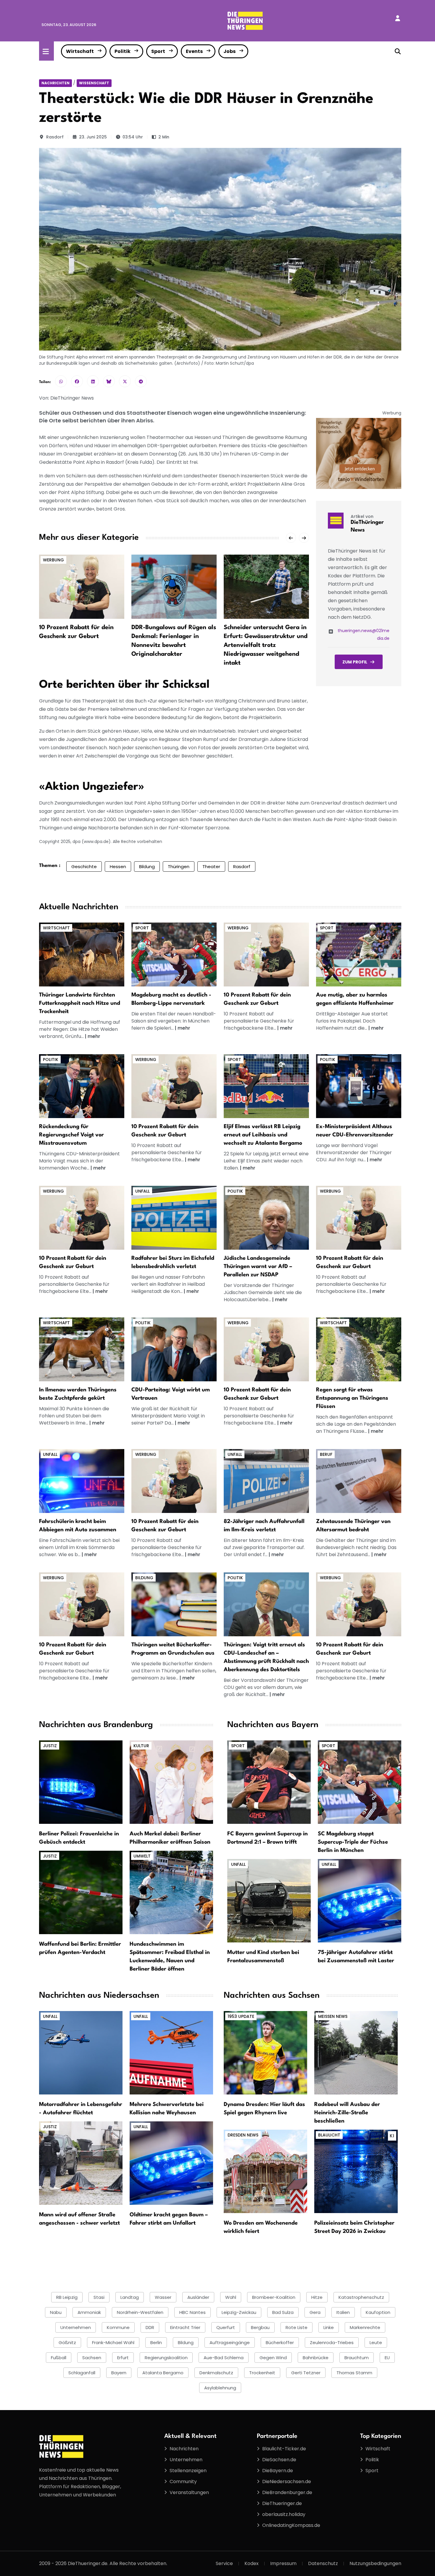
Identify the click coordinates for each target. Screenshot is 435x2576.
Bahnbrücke (316, 2358)
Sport (158, 51)
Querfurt (226, 2327)
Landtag (130, 2297)
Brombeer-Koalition (274, 2297)
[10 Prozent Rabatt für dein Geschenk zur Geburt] (82, 586)
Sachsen (92, 2358)
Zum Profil (355, 662)
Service (224, 2563)
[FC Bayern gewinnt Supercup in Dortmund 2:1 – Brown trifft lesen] (269, 1782)
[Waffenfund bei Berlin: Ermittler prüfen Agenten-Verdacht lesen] (81, 1892)
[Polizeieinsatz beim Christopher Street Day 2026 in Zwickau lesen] (356, 2171)
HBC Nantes (192, 2312)
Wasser (163, 2297)
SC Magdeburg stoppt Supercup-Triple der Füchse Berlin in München (353, 1842)
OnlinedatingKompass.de (291, 2525)
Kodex (252, 2563)
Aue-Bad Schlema (224, 2358)
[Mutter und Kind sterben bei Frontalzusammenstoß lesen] (269, 1901)
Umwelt (142, 1856)
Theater (211, 867)
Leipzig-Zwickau (239, 2312)
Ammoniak (89, 2312)
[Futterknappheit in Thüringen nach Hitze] (82, 954)
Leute (376, 2342)
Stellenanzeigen (188, 2471)
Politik (123, 51)
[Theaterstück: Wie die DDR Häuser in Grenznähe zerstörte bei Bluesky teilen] (109, 381)
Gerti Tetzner (306, 2373)
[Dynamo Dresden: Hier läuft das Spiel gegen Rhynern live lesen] (265, 2053)
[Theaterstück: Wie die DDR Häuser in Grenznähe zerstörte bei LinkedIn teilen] (93, 381)
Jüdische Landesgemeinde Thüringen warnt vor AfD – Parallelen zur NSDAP (258, 1267)
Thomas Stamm (354, 2373)
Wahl (231, 2297)
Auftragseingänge (230, 2342)
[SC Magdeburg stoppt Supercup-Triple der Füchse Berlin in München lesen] (360, 1782)
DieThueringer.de (282, 2503)
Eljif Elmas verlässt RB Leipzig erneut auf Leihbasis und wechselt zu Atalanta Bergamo (263, 1135)
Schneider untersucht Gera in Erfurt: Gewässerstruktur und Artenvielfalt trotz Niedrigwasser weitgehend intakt (266, 645)
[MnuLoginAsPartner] (398, 18)
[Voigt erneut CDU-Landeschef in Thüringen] (266, 1604)
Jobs (229, 51)
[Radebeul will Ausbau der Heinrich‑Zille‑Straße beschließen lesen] (356, 2053)
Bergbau (260, 2327)
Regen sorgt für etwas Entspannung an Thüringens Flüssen (352, 1398)
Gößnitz (67, 2342)
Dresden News (243, 2135)
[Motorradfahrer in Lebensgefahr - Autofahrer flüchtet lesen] (81, 2053)
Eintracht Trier (185, 2327)
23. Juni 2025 (93, 137)
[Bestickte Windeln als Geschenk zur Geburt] (266, 954)
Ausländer (198, 2297)
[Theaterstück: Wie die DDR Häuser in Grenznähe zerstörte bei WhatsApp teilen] (61, 381)
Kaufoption (378, 2312)
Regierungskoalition (166, 2358)
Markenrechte (365, 2327)
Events (194, 51)
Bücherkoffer (280, 2342)
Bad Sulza (283, 2312)
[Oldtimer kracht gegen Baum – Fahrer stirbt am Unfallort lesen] (171, 2163)
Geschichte (84, 867)
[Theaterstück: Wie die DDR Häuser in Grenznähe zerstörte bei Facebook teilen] (77, 381)
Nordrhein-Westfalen (140, 2312)
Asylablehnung (220, 2388)
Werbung (53, 560)
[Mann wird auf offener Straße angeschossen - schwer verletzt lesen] (81, 2163)
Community (183, 2481)
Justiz (50, 1746)
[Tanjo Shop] (359, 453)
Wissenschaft (94, 83)
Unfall (142, 1191)
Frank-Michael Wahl (113, 2342)
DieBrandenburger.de (287, 2492)
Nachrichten (55, 83)
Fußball (59, 2358)
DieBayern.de (278, 2471)
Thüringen (179, 867)
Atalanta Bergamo (163, 2373)
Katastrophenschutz (361, 2297)
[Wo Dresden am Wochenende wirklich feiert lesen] (265, 2171)
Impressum (283, 2563)
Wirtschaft (80, 51)
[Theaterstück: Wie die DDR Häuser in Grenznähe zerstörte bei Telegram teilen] (141, 381)
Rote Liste (297, 2327)
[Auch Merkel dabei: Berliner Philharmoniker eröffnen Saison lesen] (171, 1782)
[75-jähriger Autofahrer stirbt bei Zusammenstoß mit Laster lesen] (360, 1901)
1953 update (241, 2016)
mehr (94, 1036)
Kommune (118, 2327)
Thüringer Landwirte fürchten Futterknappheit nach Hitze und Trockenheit (80, 1003)
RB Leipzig (67, 2297)
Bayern (119, 2373)
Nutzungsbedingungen (375, 2563)
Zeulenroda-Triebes (332, 2342)
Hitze (317, 2297)
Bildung (147, 867)
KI (392, 2136)
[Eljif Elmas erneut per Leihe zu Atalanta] (266, 1086)
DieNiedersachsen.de (287, 2481)
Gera (315, 2312)
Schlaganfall (82, 2373)
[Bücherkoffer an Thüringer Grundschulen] (174, 1604)
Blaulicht (329, 2135)
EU (387, 2358)
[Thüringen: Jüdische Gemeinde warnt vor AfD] (266, 1218)
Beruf (326, 1454)
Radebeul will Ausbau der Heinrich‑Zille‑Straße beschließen (347, 2113)
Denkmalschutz (216, 2373)
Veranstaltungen (189, 2492)
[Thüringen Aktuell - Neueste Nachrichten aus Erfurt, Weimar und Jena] (245, 20)
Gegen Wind (273, 2358)
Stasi (99, 2297)
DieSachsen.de (279, 2460)
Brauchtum (357, 2358)
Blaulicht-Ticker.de (284, 2449)
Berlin (156, 2342)
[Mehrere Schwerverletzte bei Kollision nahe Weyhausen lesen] (171, 2053)
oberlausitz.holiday (284, 2514)
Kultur (141, 1746)
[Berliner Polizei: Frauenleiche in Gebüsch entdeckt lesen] (81, 1782)
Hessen (118, 867)
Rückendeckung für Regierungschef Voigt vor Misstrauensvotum (71, 1135)
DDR (150, 2327)
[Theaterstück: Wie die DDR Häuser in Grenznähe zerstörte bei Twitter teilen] (125, 381)
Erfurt (123, 2358)
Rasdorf (55, 137)
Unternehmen (76, 2327)
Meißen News (333, 2016)
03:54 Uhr (133, 137)
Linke (329, 2327)
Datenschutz (323, 2563)
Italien (343, 2312)
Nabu (56, 2312)
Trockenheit (262, 2373)
